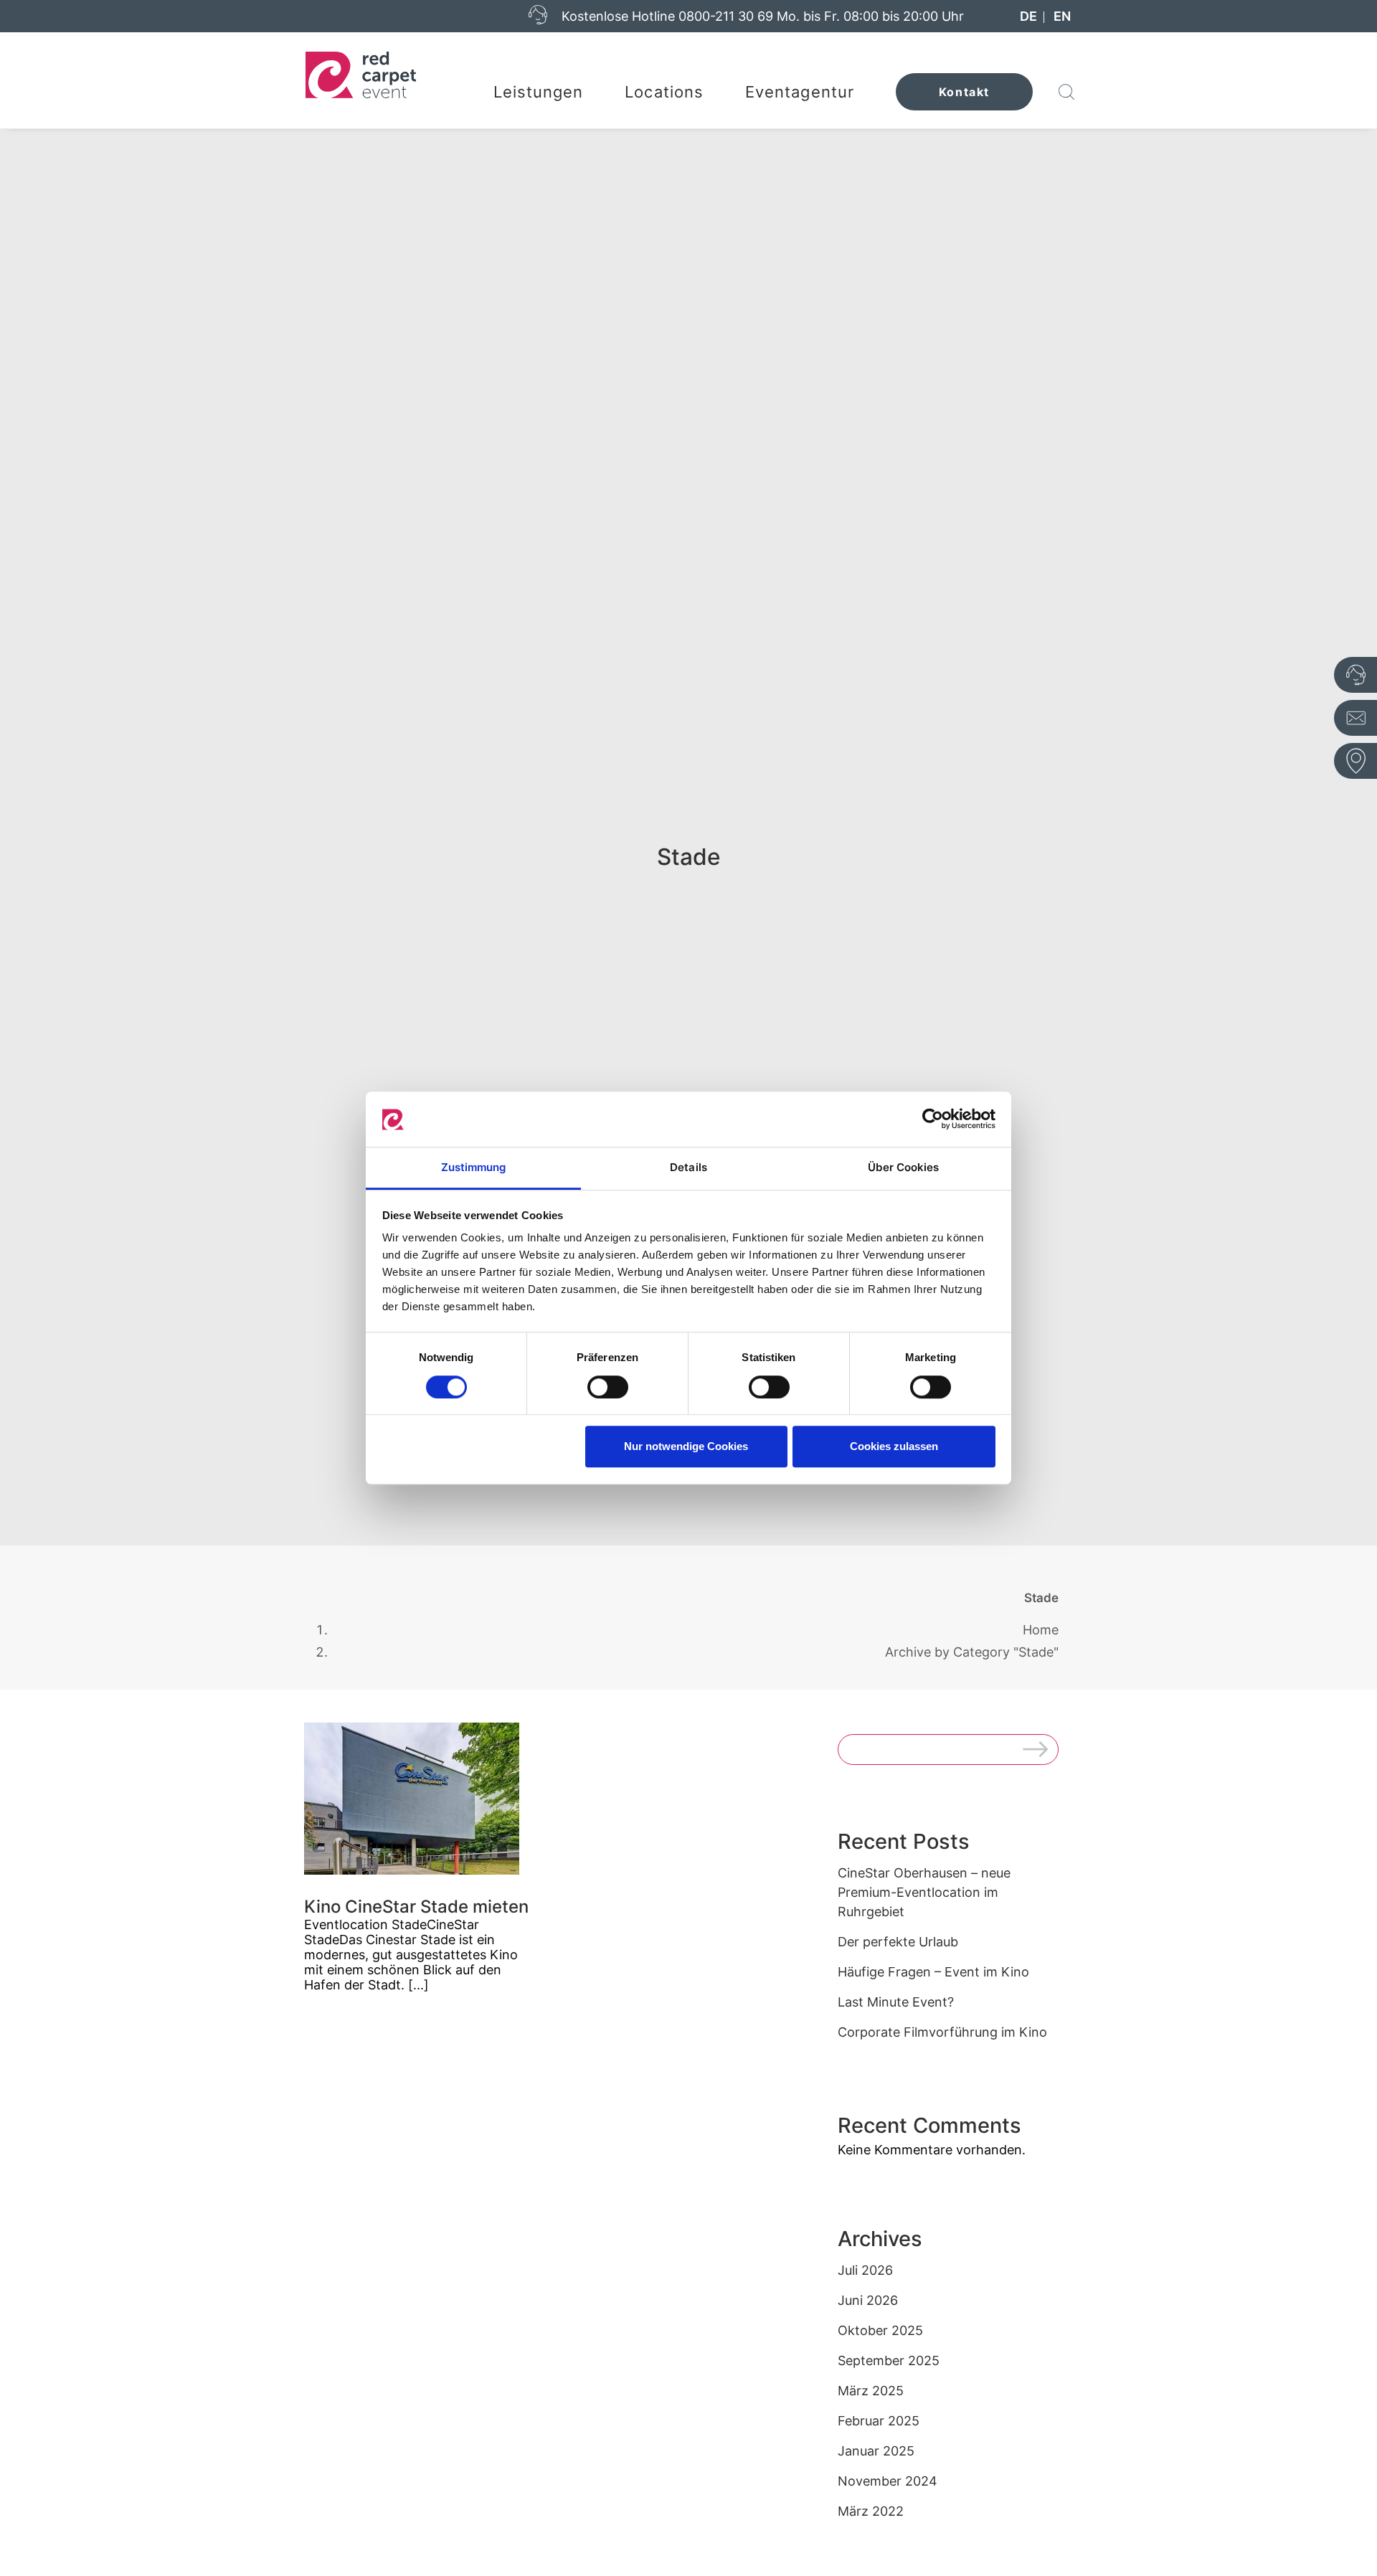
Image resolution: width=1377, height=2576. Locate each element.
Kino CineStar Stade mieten (416, 1907)
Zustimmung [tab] (474, 1167)
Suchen (1041, 1752)
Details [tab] (688, 1167)
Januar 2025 (876, 2451)
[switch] (608, 1387)
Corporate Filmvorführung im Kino (942, 2032)
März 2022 (871, 2511)
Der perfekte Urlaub (898, 1942)
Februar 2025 (879, 2421)
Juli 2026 (865, 2270)
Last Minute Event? (896, 2002)
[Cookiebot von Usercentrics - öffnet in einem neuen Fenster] (933, 1119)
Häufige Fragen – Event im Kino (933, 1972)
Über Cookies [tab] (903, 1167)
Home (1041, 1630)
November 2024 (888, 2481)
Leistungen (539, 92)
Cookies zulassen (894, 1446)
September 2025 (889, 2360)
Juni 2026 (868, 2300)
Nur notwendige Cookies (686, 1446)
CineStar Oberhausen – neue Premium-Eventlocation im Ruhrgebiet (924, 1892)
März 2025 (871, 2391)
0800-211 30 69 (726, 16)
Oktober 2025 (880, 2330)
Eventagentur (800, 92)
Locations (664, 92)
